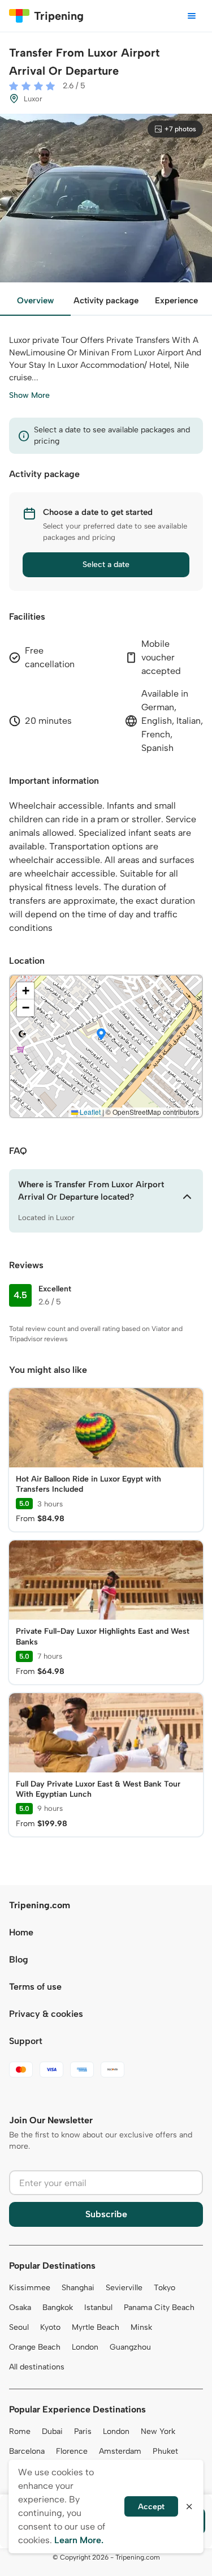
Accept (151, 2507)
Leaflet (89, 1112)
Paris (83, 2431)
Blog (19, 1959)
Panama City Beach (159, 2307)
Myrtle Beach (96, 2327)
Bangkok (58, 2307)
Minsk (141, 2327)
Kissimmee (30, 2288)
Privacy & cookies (46, 2014)
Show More (29, 395)
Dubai (52, 2431)
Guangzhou (130, 2347)
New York (158, 2431)
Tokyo (165, 2288)
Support (26, 2041)
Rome (20, 2431)
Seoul (19, 2327)
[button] (101, 1035)
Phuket (165, 2451)
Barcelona (27, 2451)
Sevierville (124, 2288)
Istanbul (98, 2307)
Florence (72, 2451)
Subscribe (106, 2214)
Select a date (106, 564)
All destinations (37, 2367)
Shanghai (78, 2288)
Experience (176, 300)
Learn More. (79, 2540)
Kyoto (50, 2327)
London (85, 2347)
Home (21, 1932)
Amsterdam (120, 2451)
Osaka (20, 2307)
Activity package (106, 300)
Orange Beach (35, 2347)
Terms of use (35, 1987)
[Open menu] (192, 16)
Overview (35, 300)
